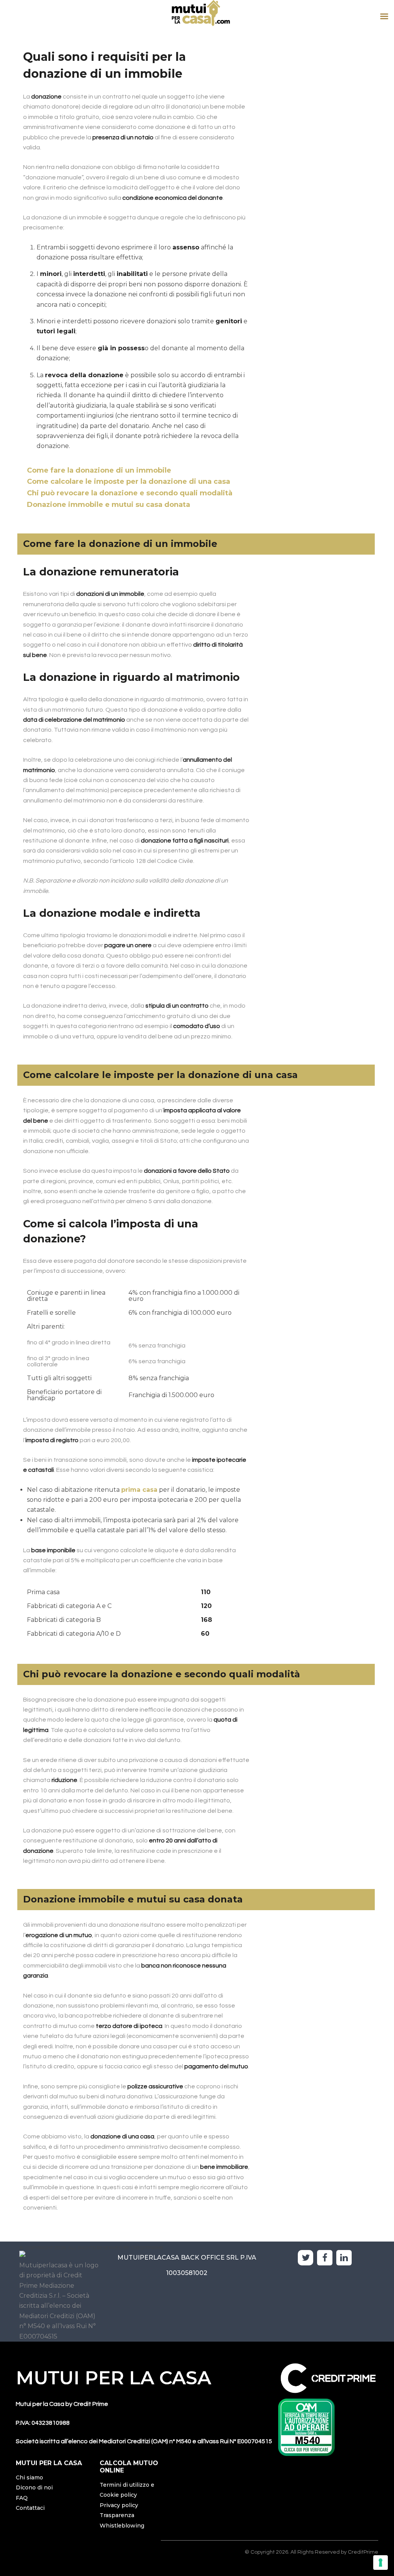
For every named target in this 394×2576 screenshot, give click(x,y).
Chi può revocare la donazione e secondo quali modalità (130, 493)
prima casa (139, 1490)
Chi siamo (29, 2477)
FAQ (22, 2498)
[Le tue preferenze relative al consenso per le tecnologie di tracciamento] (381, 2563)
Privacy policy (119, 2505)
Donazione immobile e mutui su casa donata (109, 505)
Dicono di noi (34, 2487)
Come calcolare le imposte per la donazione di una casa (129, 481)
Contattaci (30, 2508)
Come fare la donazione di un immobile (99, 470)
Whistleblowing (122, 2526)
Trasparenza (117, 2515)
